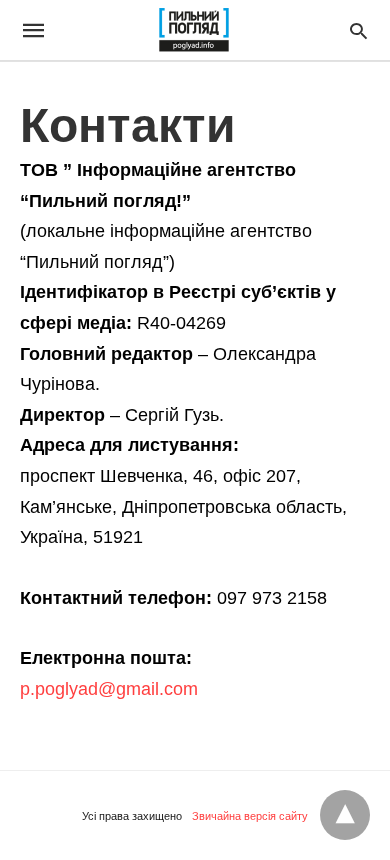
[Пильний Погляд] (193, 30)
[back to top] (345, 815)
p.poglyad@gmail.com (109, 689)
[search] (358, 30)
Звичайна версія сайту (250, 816)
